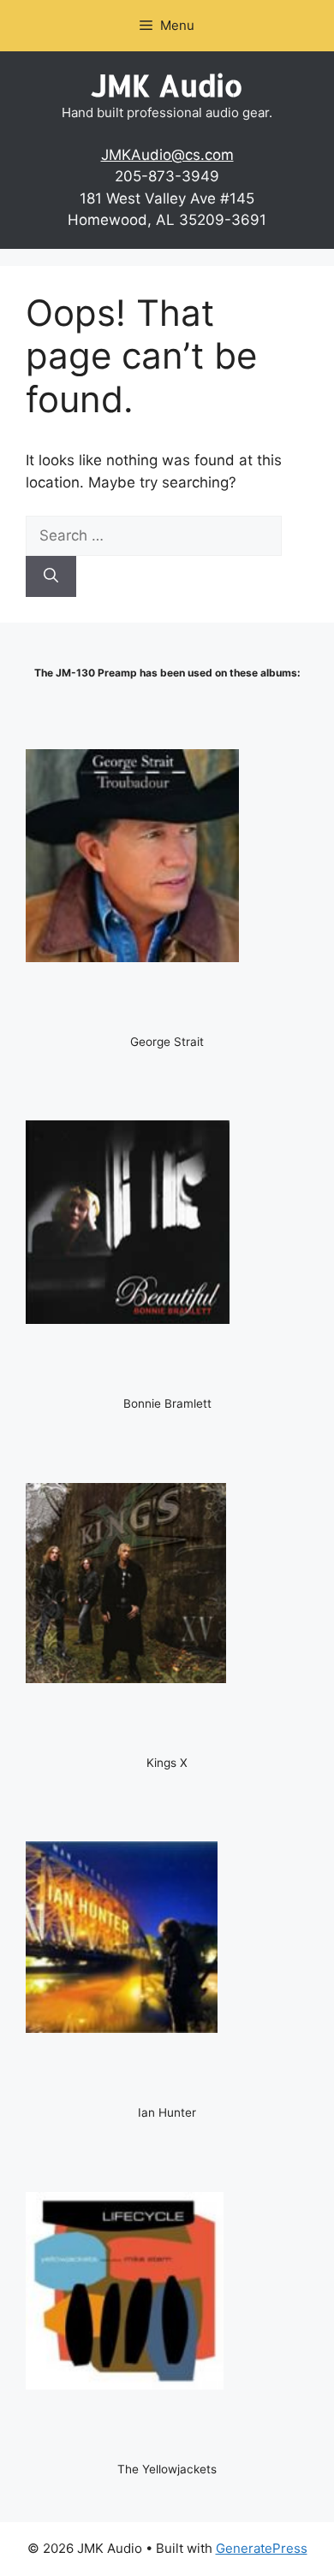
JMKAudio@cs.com (167, 155)
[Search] (51, 576)
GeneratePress (262, 2548)
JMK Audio (167, 85)
